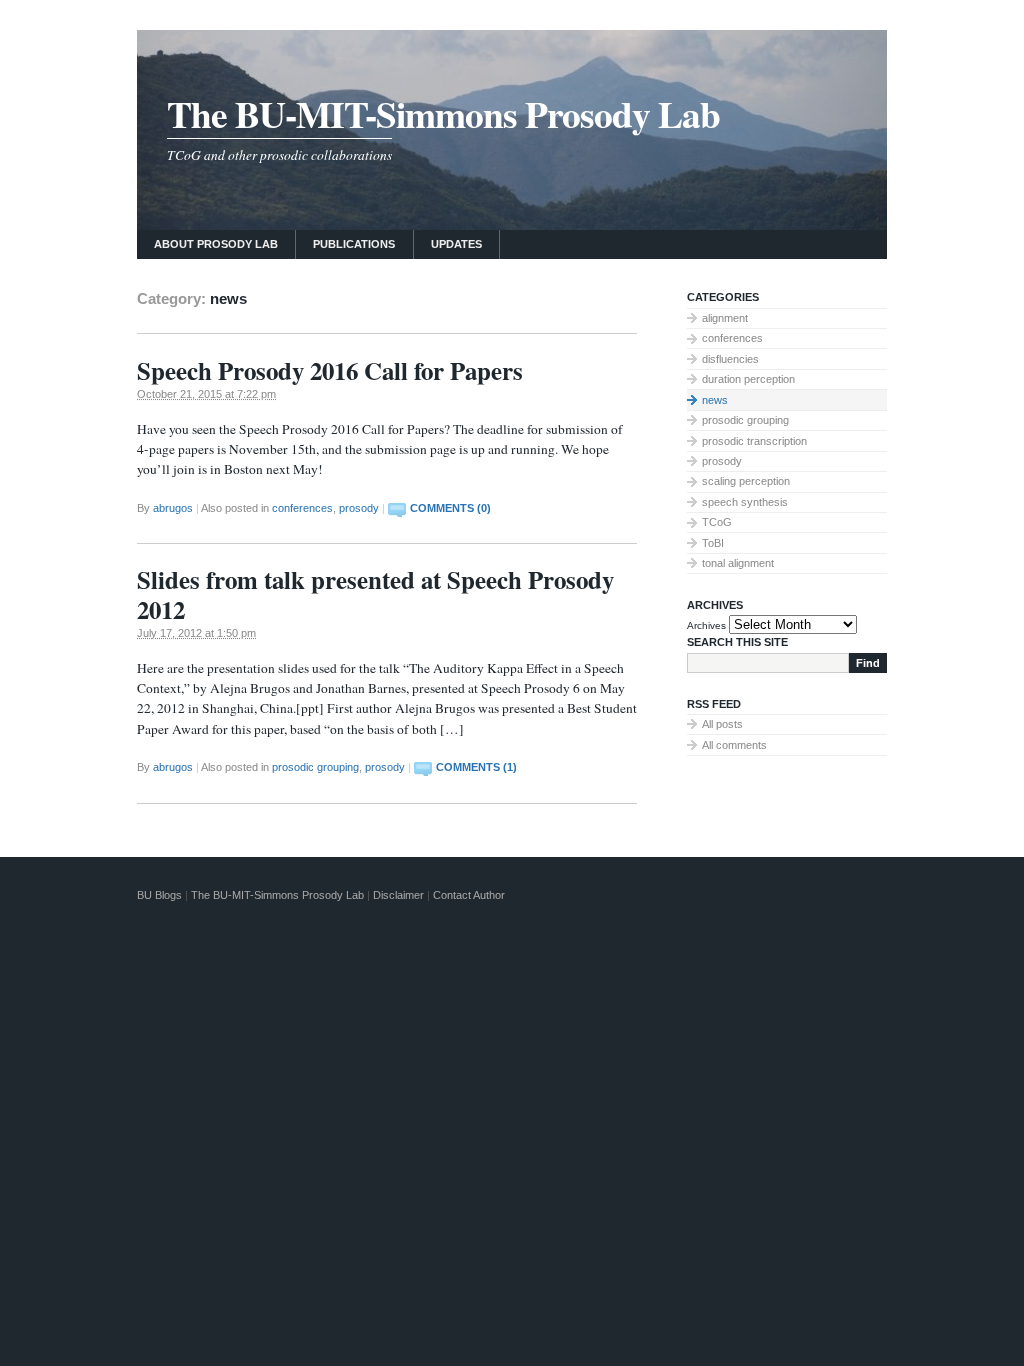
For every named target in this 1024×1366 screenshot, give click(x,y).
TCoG (717, 522)
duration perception (748, 379)
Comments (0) (450, 508)
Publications (354, 244)
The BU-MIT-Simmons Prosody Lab (443, 113)
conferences (302, 508)
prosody (359, 508)
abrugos (173, 508)
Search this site (737, 642)
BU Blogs (159, 895)
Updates (456, 244)
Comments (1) (476, 767)
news (715, 400)
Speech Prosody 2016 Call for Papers (330, 370)
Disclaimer (398, 895)
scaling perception (746, 481)
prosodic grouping (315, 767)
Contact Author (469, 895)
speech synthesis (745, 502)
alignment (725, 318)
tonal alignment (738, 563)
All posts (722, 724)
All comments (734, 745)
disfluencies (730, 359)
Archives (706, 625)
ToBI (713, 543)
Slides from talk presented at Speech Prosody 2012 (375, 594)
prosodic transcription (754, 441)
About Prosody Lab (216, 244)
